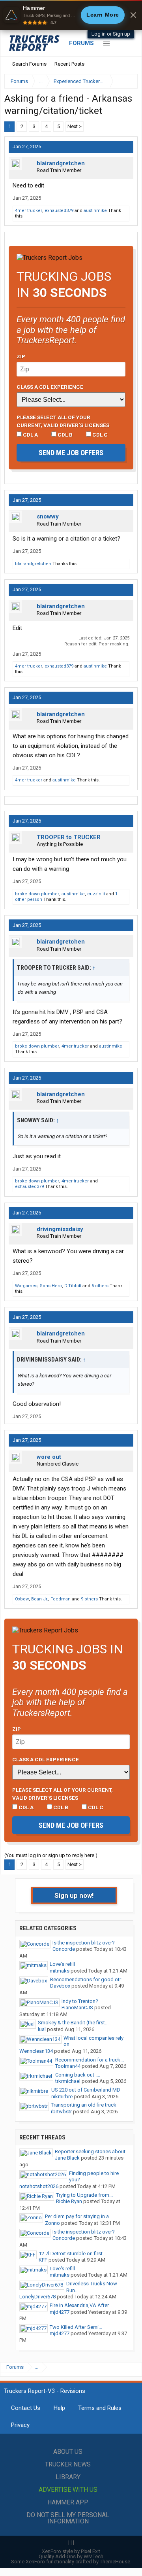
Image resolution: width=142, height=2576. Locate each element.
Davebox (60, 1986)
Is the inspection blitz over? (84, 1943)
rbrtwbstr (61, 2112)
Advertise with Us (68, 2490)
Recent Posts (69, 64)
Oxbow (22, 1599)
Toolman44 (68, 2066)
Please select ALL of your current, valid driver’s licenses (63, 421)
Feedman (61, 1599)
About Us (68, 2452)
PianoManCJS (77, 2008)
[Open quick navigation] (126, 81)
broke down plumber (37, 894)
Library (68, 2477)
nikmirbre (62, 2097)
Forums (81, 43)
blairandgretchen (61, 163)
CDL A (30, 435)
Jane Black (67, 2158)
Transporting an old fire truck (84, 2105)
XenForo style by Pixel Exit (71, 2551)
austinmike (95, 211)
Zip (21, 356)
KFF (43, 2260)
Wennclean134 (36, 2051)
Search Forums (29, 64)
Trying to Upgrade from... (84, 2195)
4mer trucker (29, 211)
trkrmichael (68, 2081)
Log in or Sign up (111, 34)
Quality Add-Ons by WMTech (71, 2556)
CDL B (64, 435)
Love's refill (62, 1964)
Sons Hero (51, 1286)
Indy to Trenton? (80, 2001)
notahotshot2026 (39, 2186)
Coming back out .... (78, 2075)
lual (42, 2029)
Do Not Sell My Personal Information (68, 2518)
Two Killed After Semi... (76, 2327)
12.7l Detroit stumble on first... (72, 2254)
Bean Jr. (40, 1599)
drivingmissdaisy (60, 1229)
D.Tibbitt (73, 1286)
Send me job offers (71, 453)
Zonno (52, 2223)
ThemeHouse (115, 2562)
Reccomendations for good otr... (87, 1979)
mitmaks (60, 1971)
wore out (49, 1457)
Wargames (26, 1286)
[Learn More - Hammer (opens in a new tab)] (71, 15)
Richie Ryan (69, 2201)
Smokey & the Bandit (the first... (73, 2023)
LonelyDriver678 (37, 2297)
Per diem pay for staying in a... (79, 2216)
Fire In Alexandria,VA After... (81, 2305)
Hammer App (68, 2502)
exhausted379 (59, 211)
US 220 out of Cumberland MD (86, 2090)
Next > (75, 126)
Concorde (64, 1949)
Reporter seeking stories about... (92, 2151)
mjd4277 (60, 2312)
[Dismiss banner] (133, 15)
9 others (89, 1599)
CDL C (99, 435)
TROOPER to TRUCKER (69, 837)
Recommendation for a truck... (90, 2060)
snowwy (48, 516)
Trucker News (68, 2464)
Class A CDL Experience (50, 387)
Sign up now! (74, 1895)
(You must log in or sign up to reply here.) (51, 1855)
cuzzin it (96, 894)
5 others (100, 1286)
